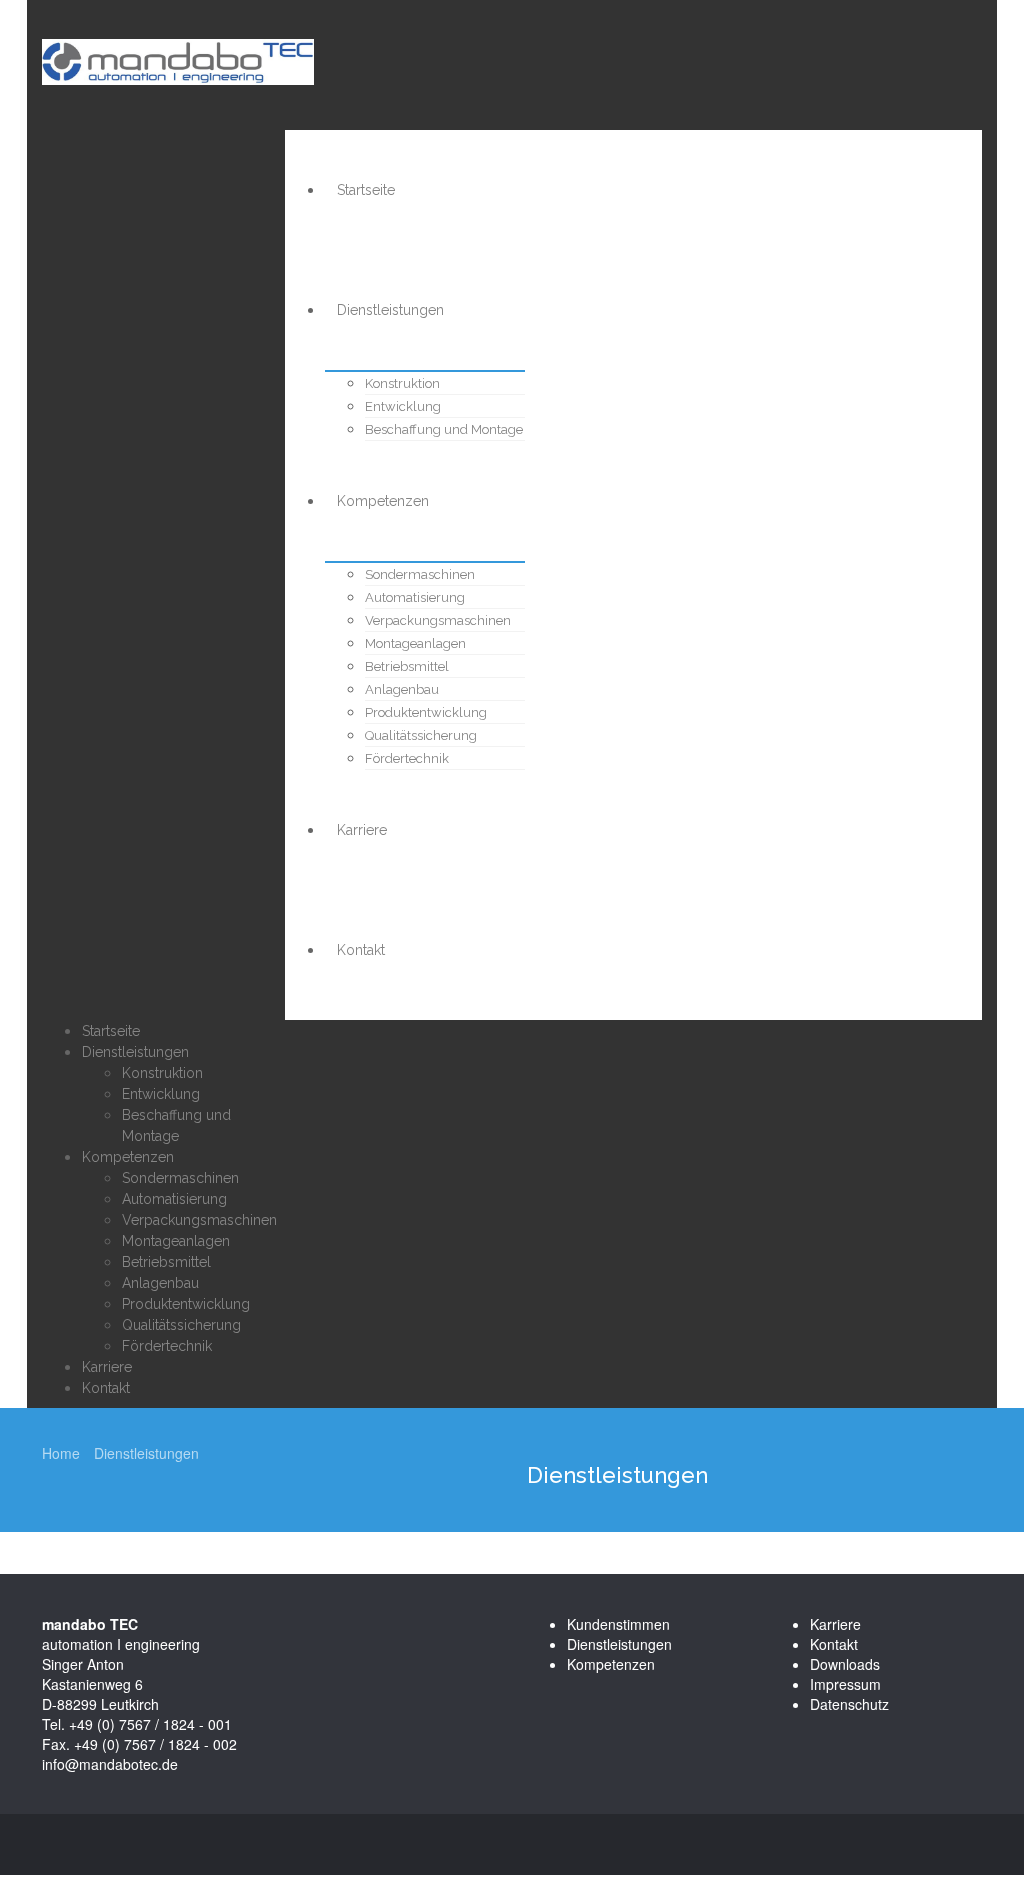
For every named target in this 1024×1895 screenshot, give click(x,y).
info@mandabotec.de (110, 1764)
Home (61, 1453)
